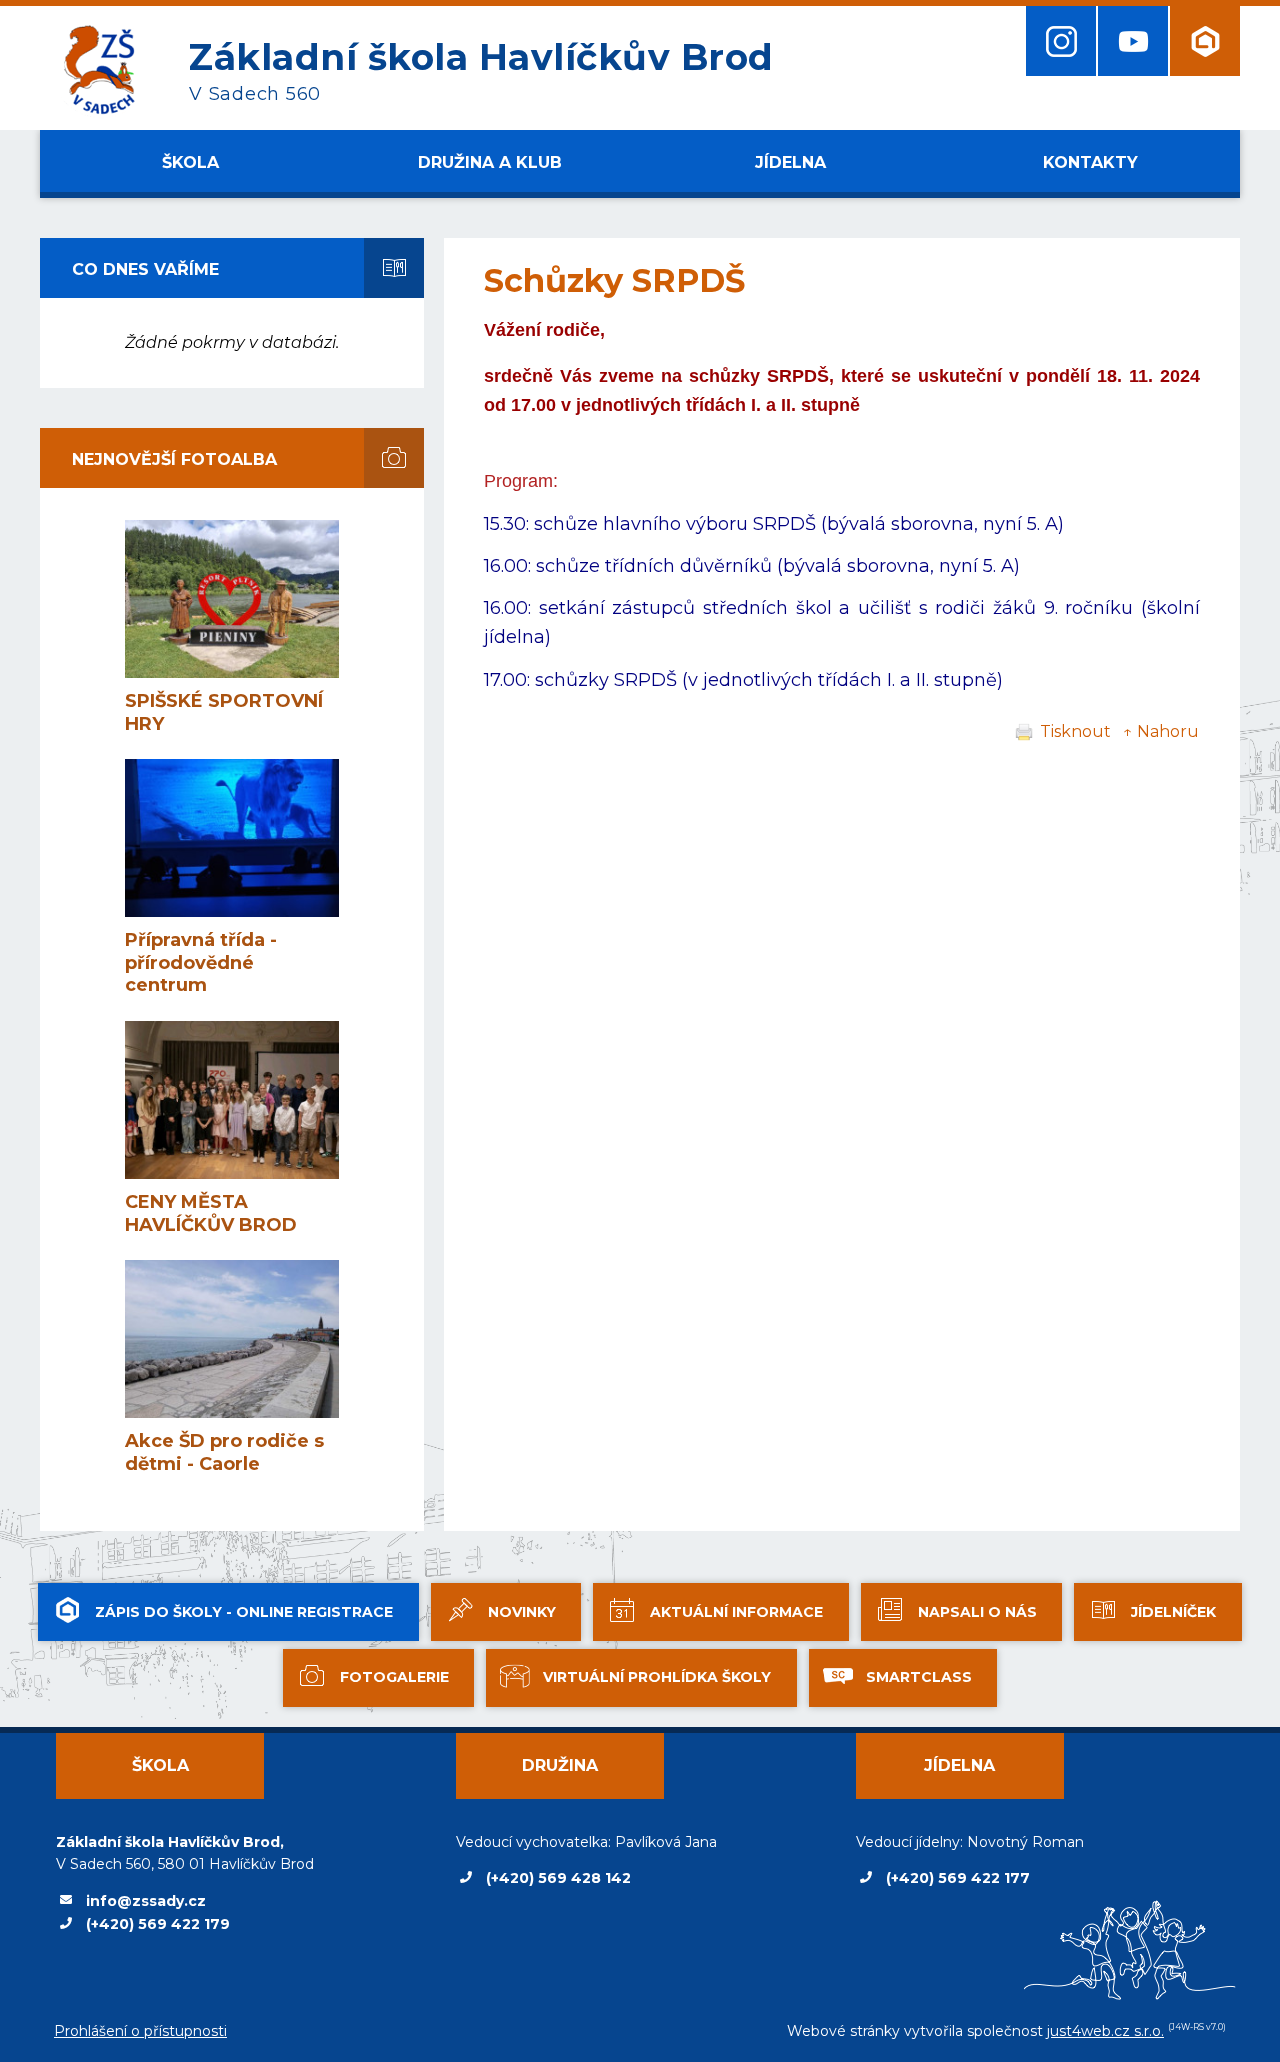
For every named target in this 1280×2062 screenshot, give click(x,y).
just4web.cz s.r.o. (1105, 2031)
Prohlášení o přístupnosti (140, 2031)
